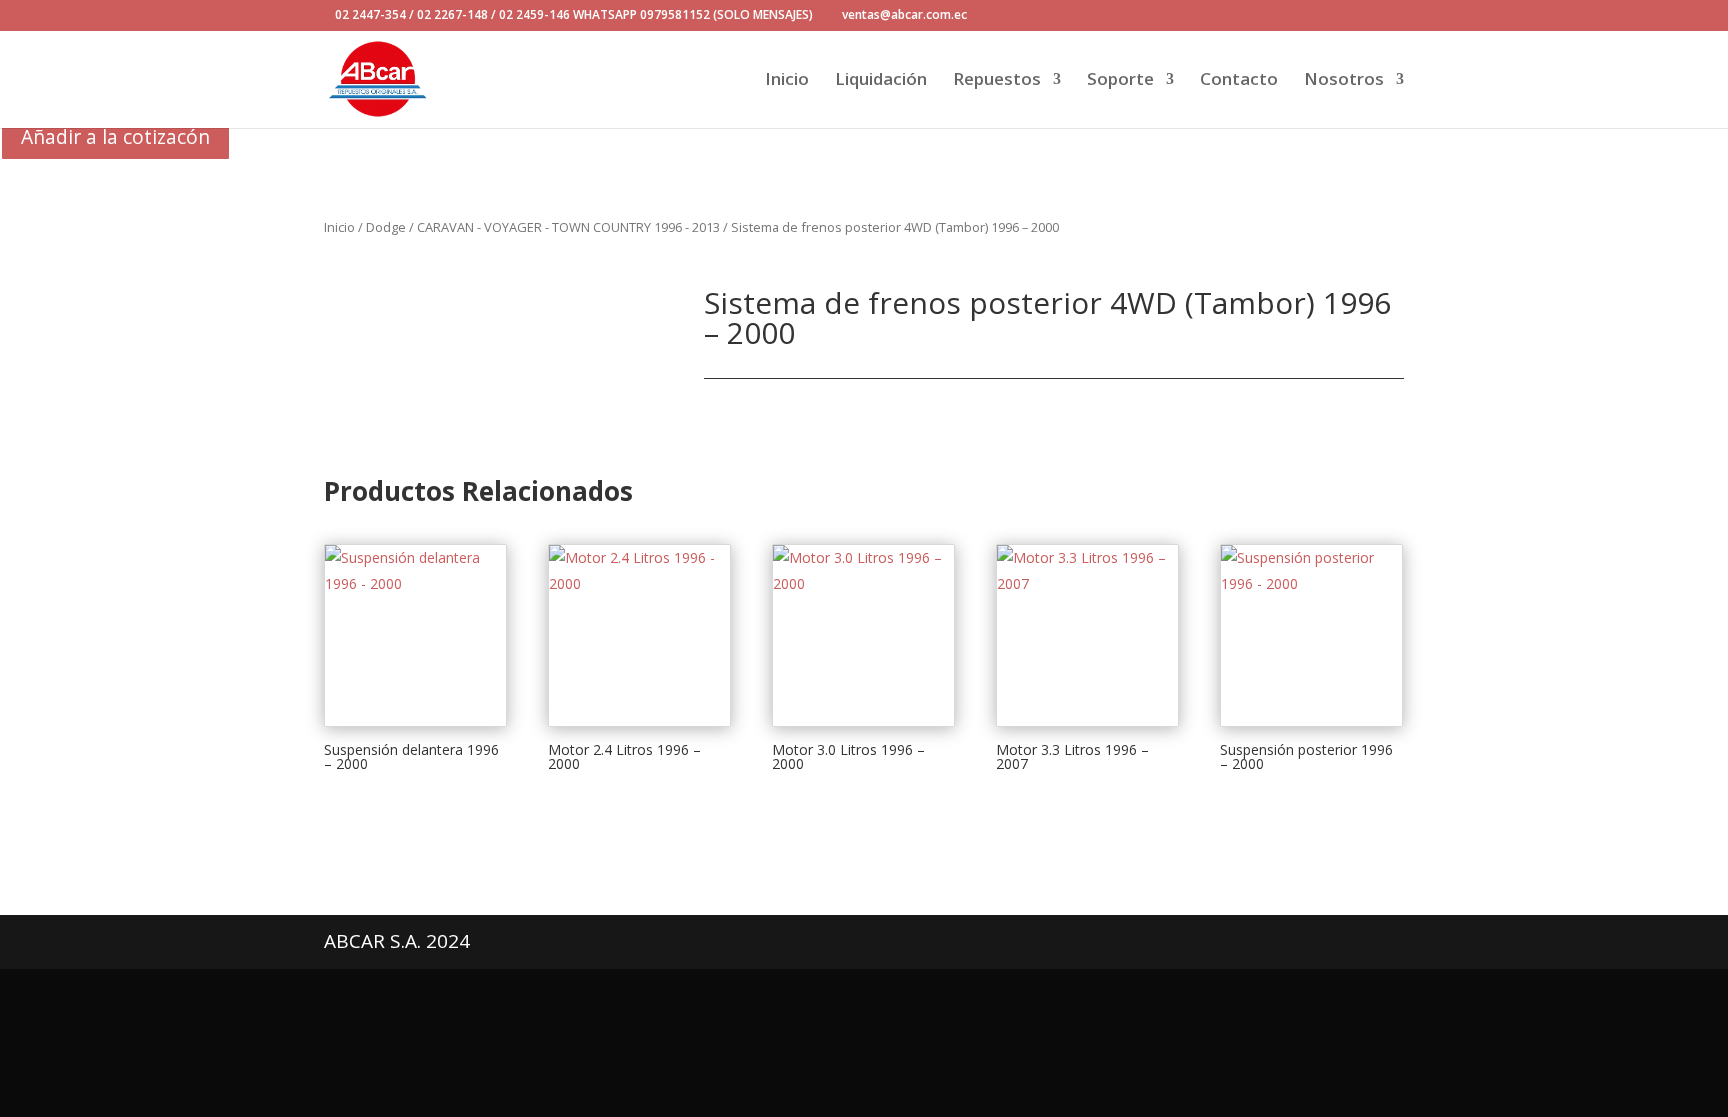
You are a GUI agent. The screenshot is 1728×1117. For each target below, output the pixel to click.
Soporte (1120, 81)
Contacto (1239, 81)
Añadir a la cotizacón (115, 136)
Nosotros (1344, 81)
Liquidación (881, 81)
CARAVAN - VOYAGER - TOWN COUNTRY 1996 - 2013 (568, 227)
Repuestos (997, 81)
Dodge (386, 227)
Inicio (787, 81)
